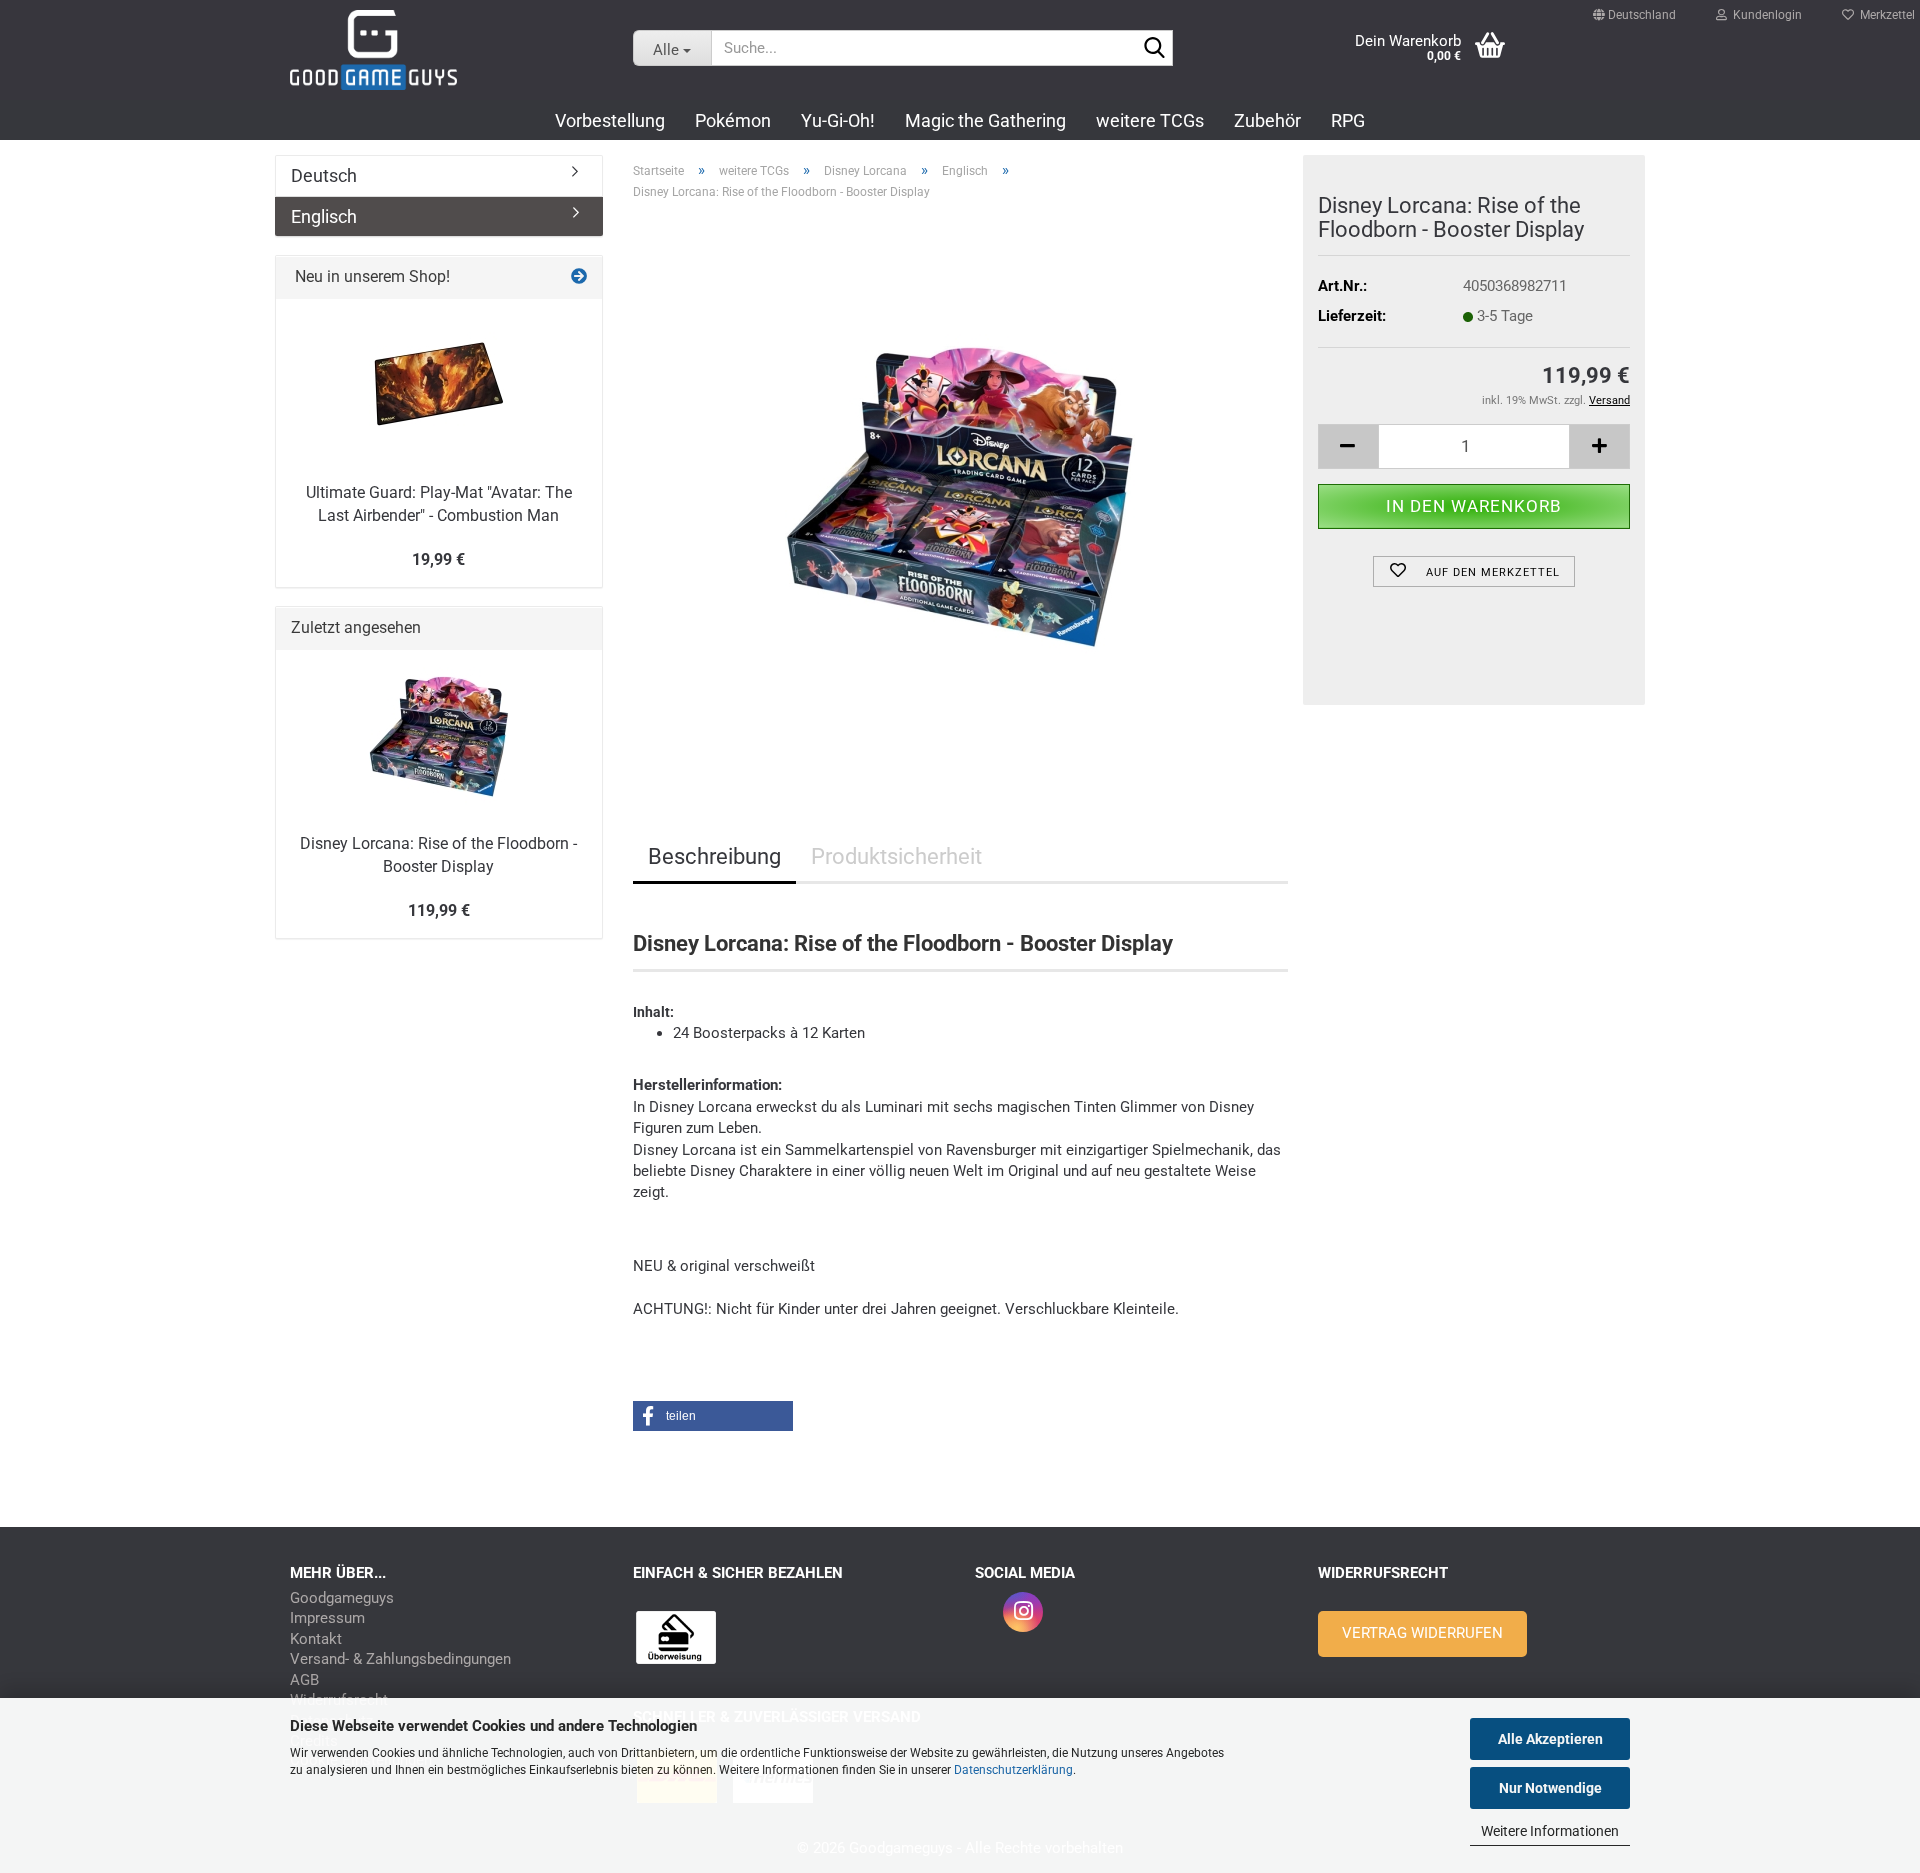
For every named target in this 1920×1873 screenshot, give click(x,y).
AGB (304, 1680)
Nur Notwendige (1550, 1788)
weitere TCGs (1150, 120)
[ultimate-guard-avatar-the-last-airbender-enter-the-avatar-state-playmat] (439, 384)
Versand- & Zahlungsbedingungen (400, 1659)
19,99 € (438, 559)
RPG (1348, 120)
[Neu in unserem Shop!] (579, 277)
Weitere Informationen (1550, 1831)
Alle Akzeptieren (1550, 1739)
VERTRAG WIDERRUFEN (1422, 1633)
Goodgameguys (342, 1598)
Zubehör (1267, 120)
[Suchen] (1154, 49)
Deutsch (324, 175)
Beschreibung (714, 856)
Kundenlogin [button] (1764, 10)
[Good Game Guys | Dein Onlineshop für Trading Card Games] (446, 50)
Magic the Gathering (985, 120)
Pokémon (733, 120)
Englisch (324, 216)
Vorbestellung (610, 120)
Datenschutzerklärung (1013, 1770)
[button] (1634, 6)
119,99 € (439, 910)
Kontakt (316, 1639)
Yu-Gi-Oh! (838, 120)
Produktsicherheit (896, 856)
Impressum (327, 1618)
